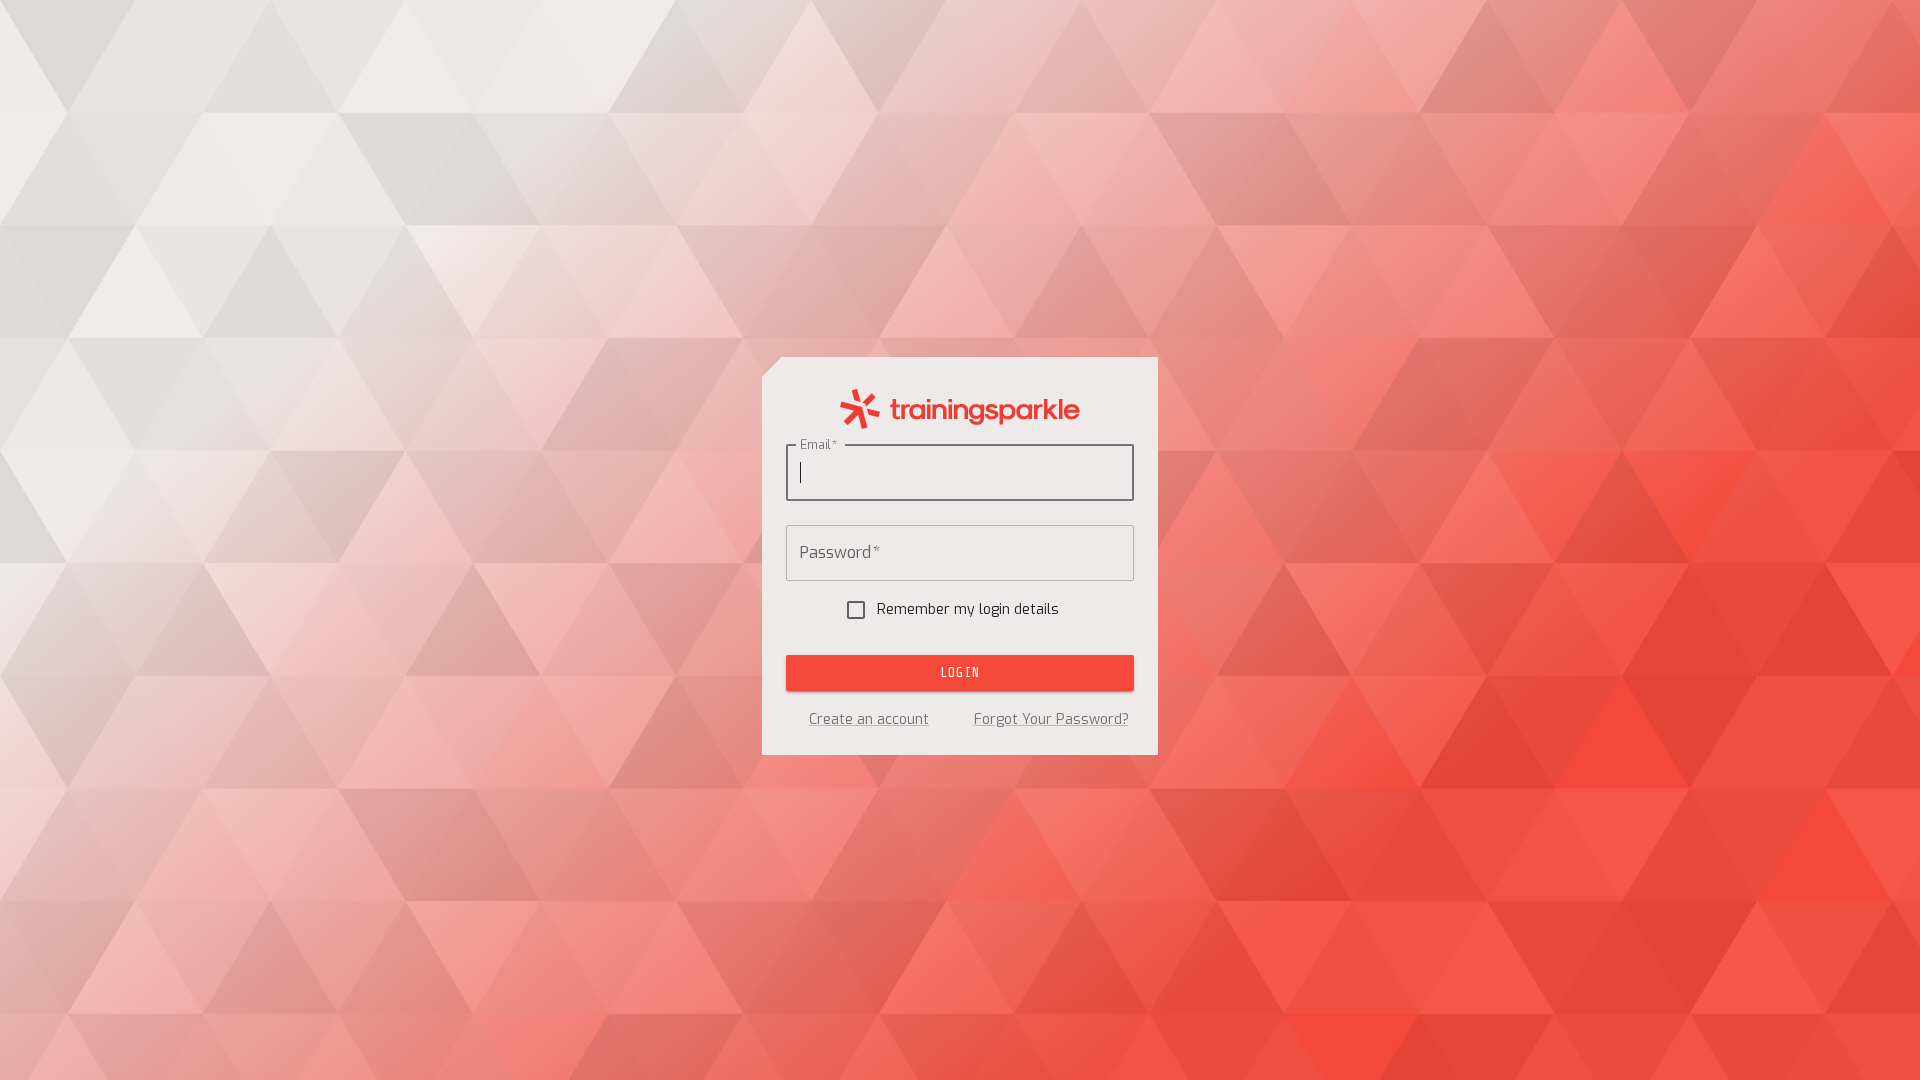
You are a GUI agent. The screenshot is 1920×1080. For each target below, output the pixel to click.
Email (819, 444)
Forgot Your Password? (1051, 719)
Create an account (869, 719)
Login (960, 672)
